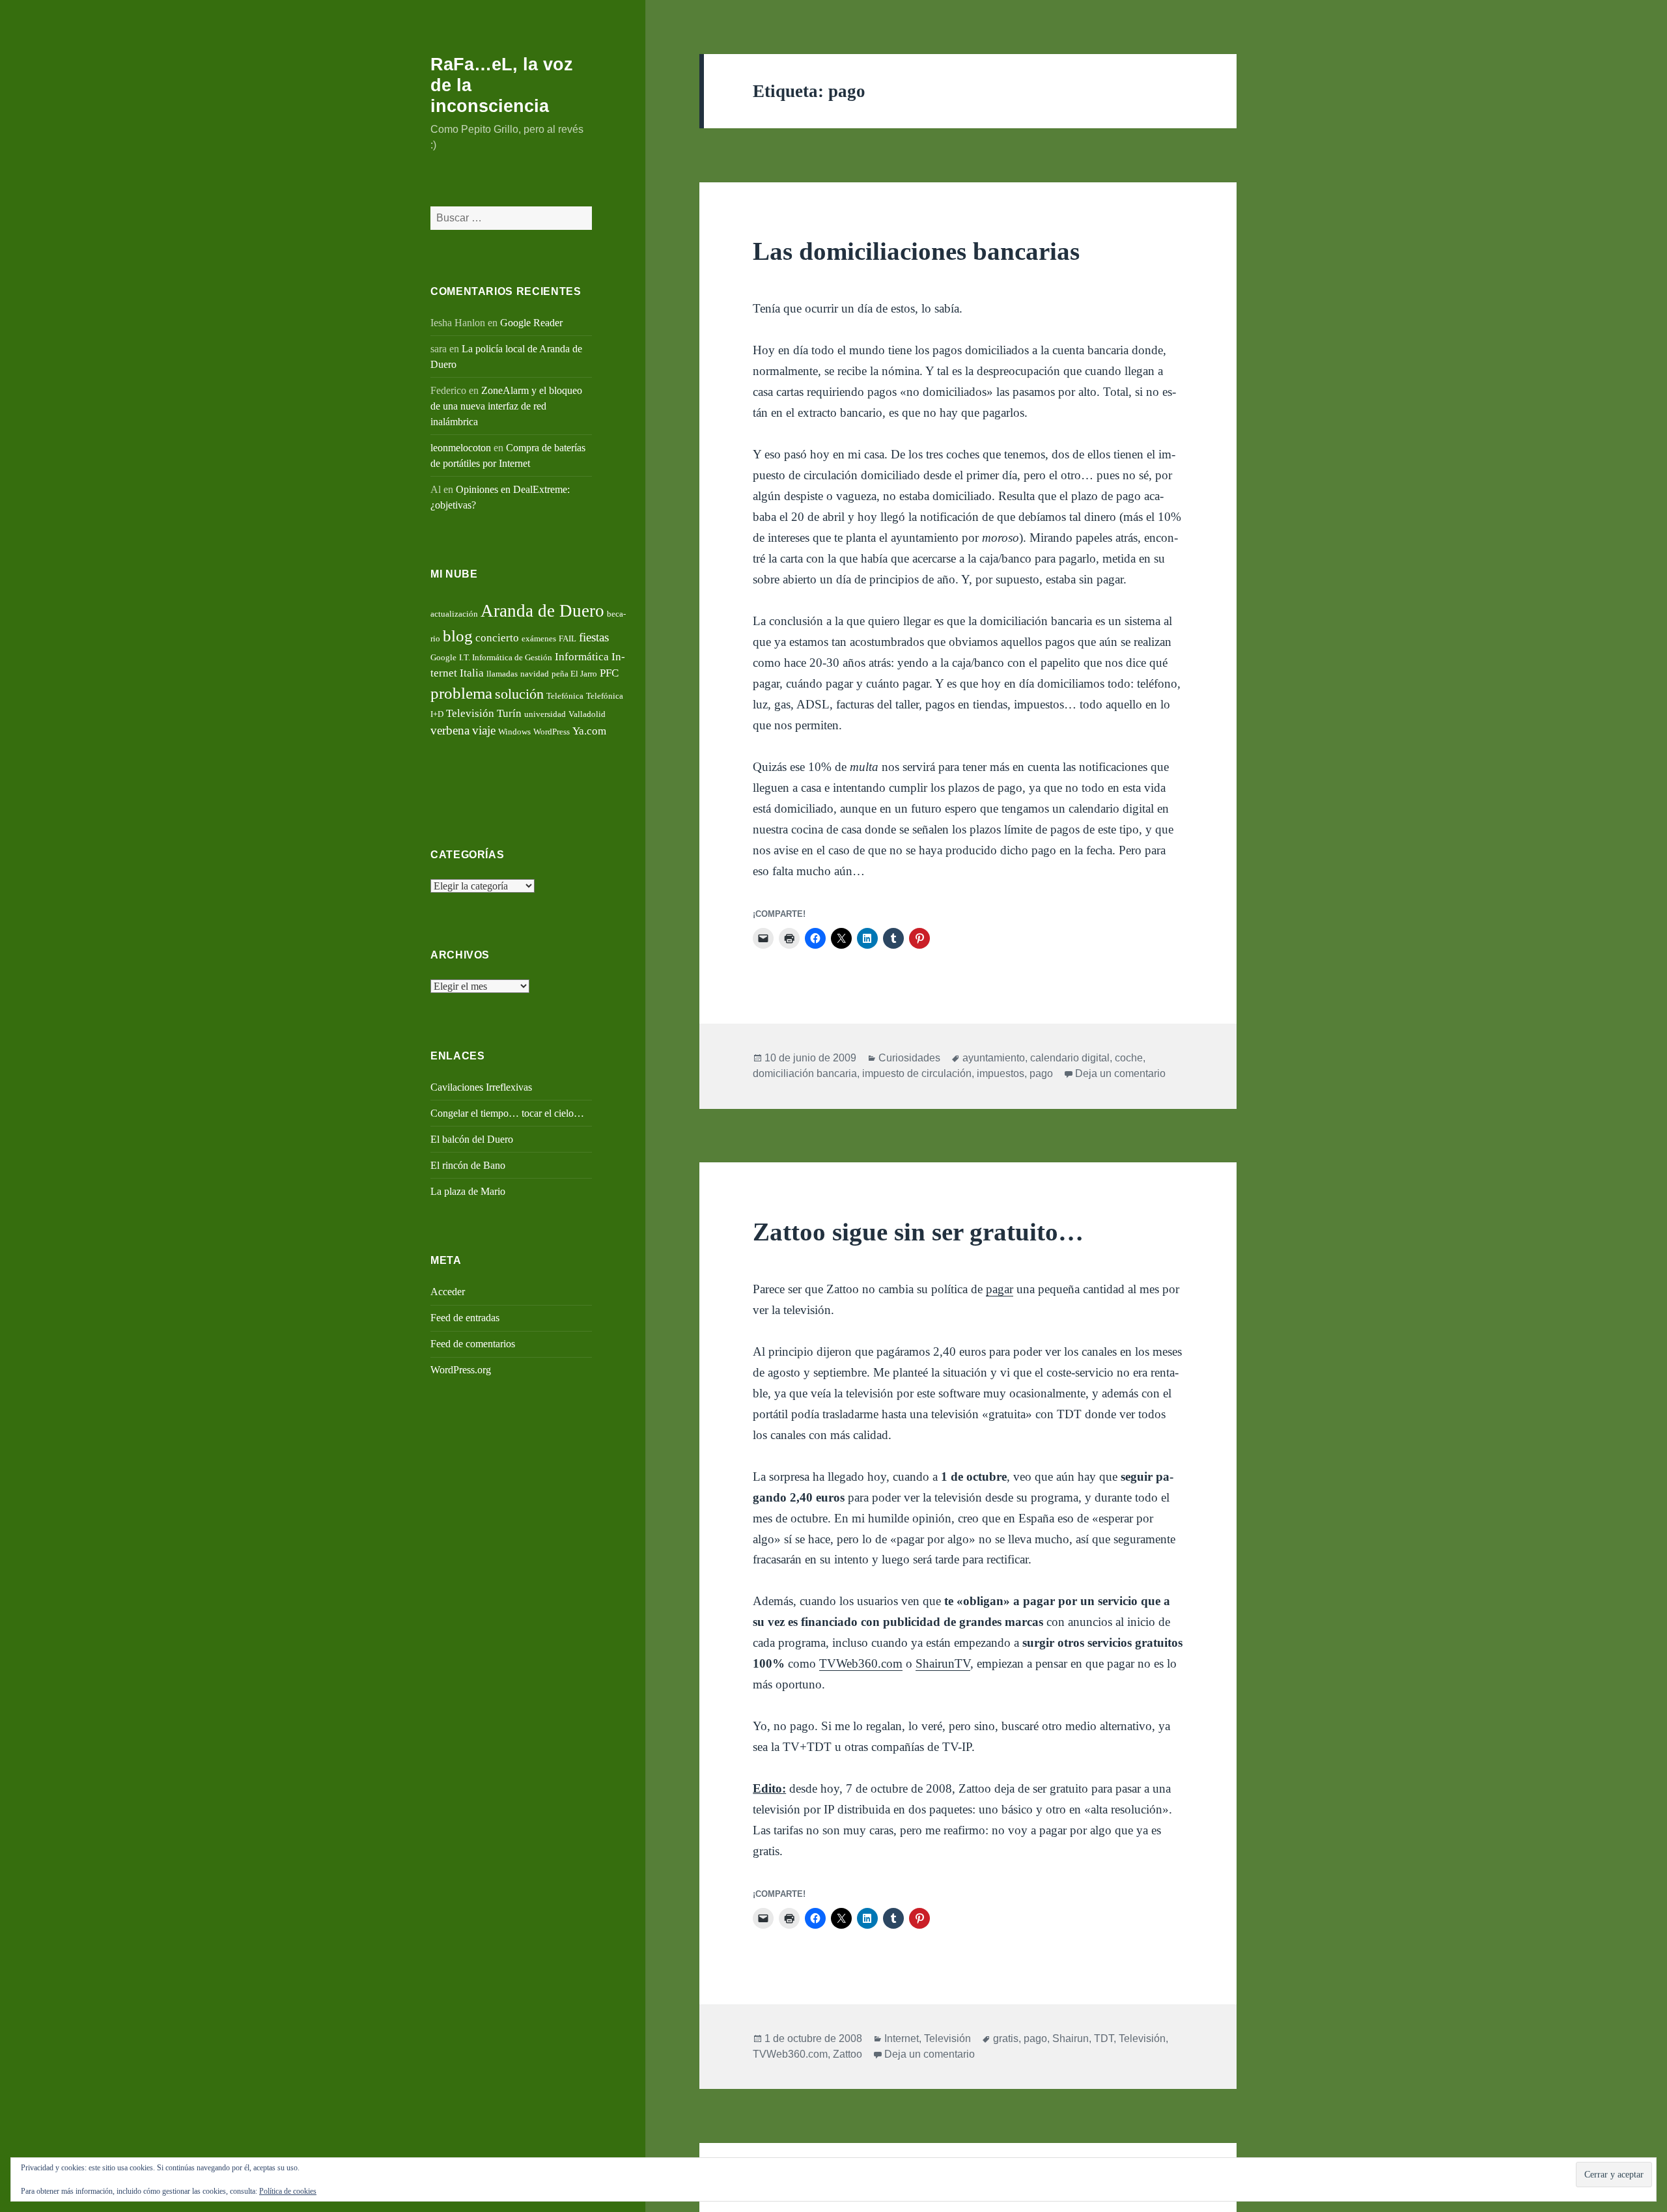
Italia (472, 673)
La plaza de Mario (468, 1191)
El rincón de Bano (468, 1165)
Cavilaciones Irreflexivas (481, 1087)
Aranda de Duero (542, 611)
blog (458, 636)
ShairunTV (943, 1663)
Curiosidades (909, 1058)
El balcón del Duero (472, 1139)
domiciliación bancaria (805, 1073)
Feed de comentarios (473, 1344)
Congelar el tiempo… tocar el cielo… (507, 1113)
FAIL (567, 638)
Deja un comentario (1120, 1073)
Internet (902, 2038)
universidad (545, 714)
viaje (484, 730)
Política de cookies (288, 2191)
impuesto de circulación (917, 1073)
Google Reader (531, 323)
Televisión (470, 713)
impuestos (1001, 1073)
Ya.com (589, 731)
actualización (454, 614)
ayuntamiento (994, 1058)
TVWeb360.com (861, 1663)
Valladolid (587, 714)
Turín (509, 713)
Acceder (448, 1292)
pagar (1000, 1289)
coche (1129, 1058)
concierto (497, 638)
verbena (450, 730)
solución (519, 694)
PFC (609, 673)
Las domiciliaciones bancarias (916, 251)
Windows (514, 732)
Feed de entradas (465, 1318)
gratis (1006, 2038)
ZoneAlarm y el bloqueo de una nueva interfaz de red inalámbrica (506, 406)
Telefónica (565, 696)
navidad (535, 674)
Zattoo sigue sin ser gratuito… (918, 1232)
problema (461, 693)
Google (443, 657)
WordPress (552, 732)
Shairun (1071, 2038)
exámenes (539, 638)
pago (1041, 1073)
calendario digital (1070, 1058)
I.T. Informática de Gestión (506, 657)
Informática (582, 657)
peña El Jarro (574, 674)
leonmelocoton (461, 448)
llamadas (502, 674)
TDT (1104, 2038)
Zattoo (848, 2054)
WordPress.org (461, 1370)
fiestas (594, 637)
